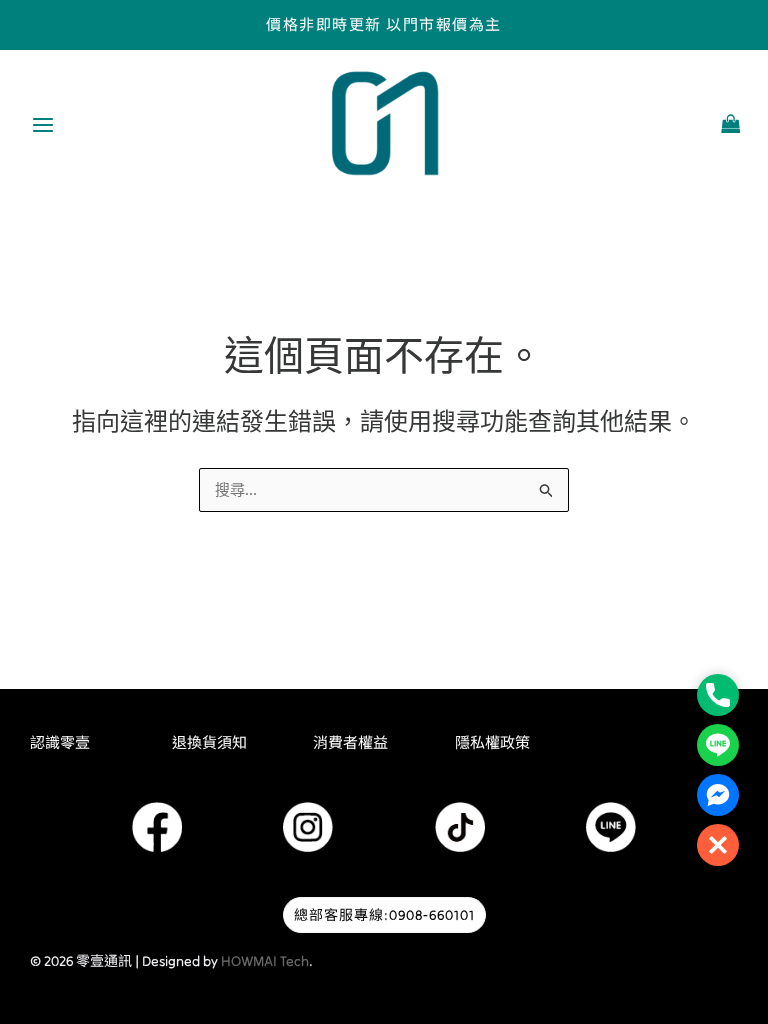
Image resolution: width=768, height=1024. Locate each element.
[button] (718, 845)
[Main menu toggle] (42, 125)
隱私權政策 (492, 742)
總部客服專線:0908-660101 (384, 915)
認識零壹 (60, 742)
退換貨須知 (209, 742)
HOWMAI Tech (265, 961)
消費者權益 (350, 742)
